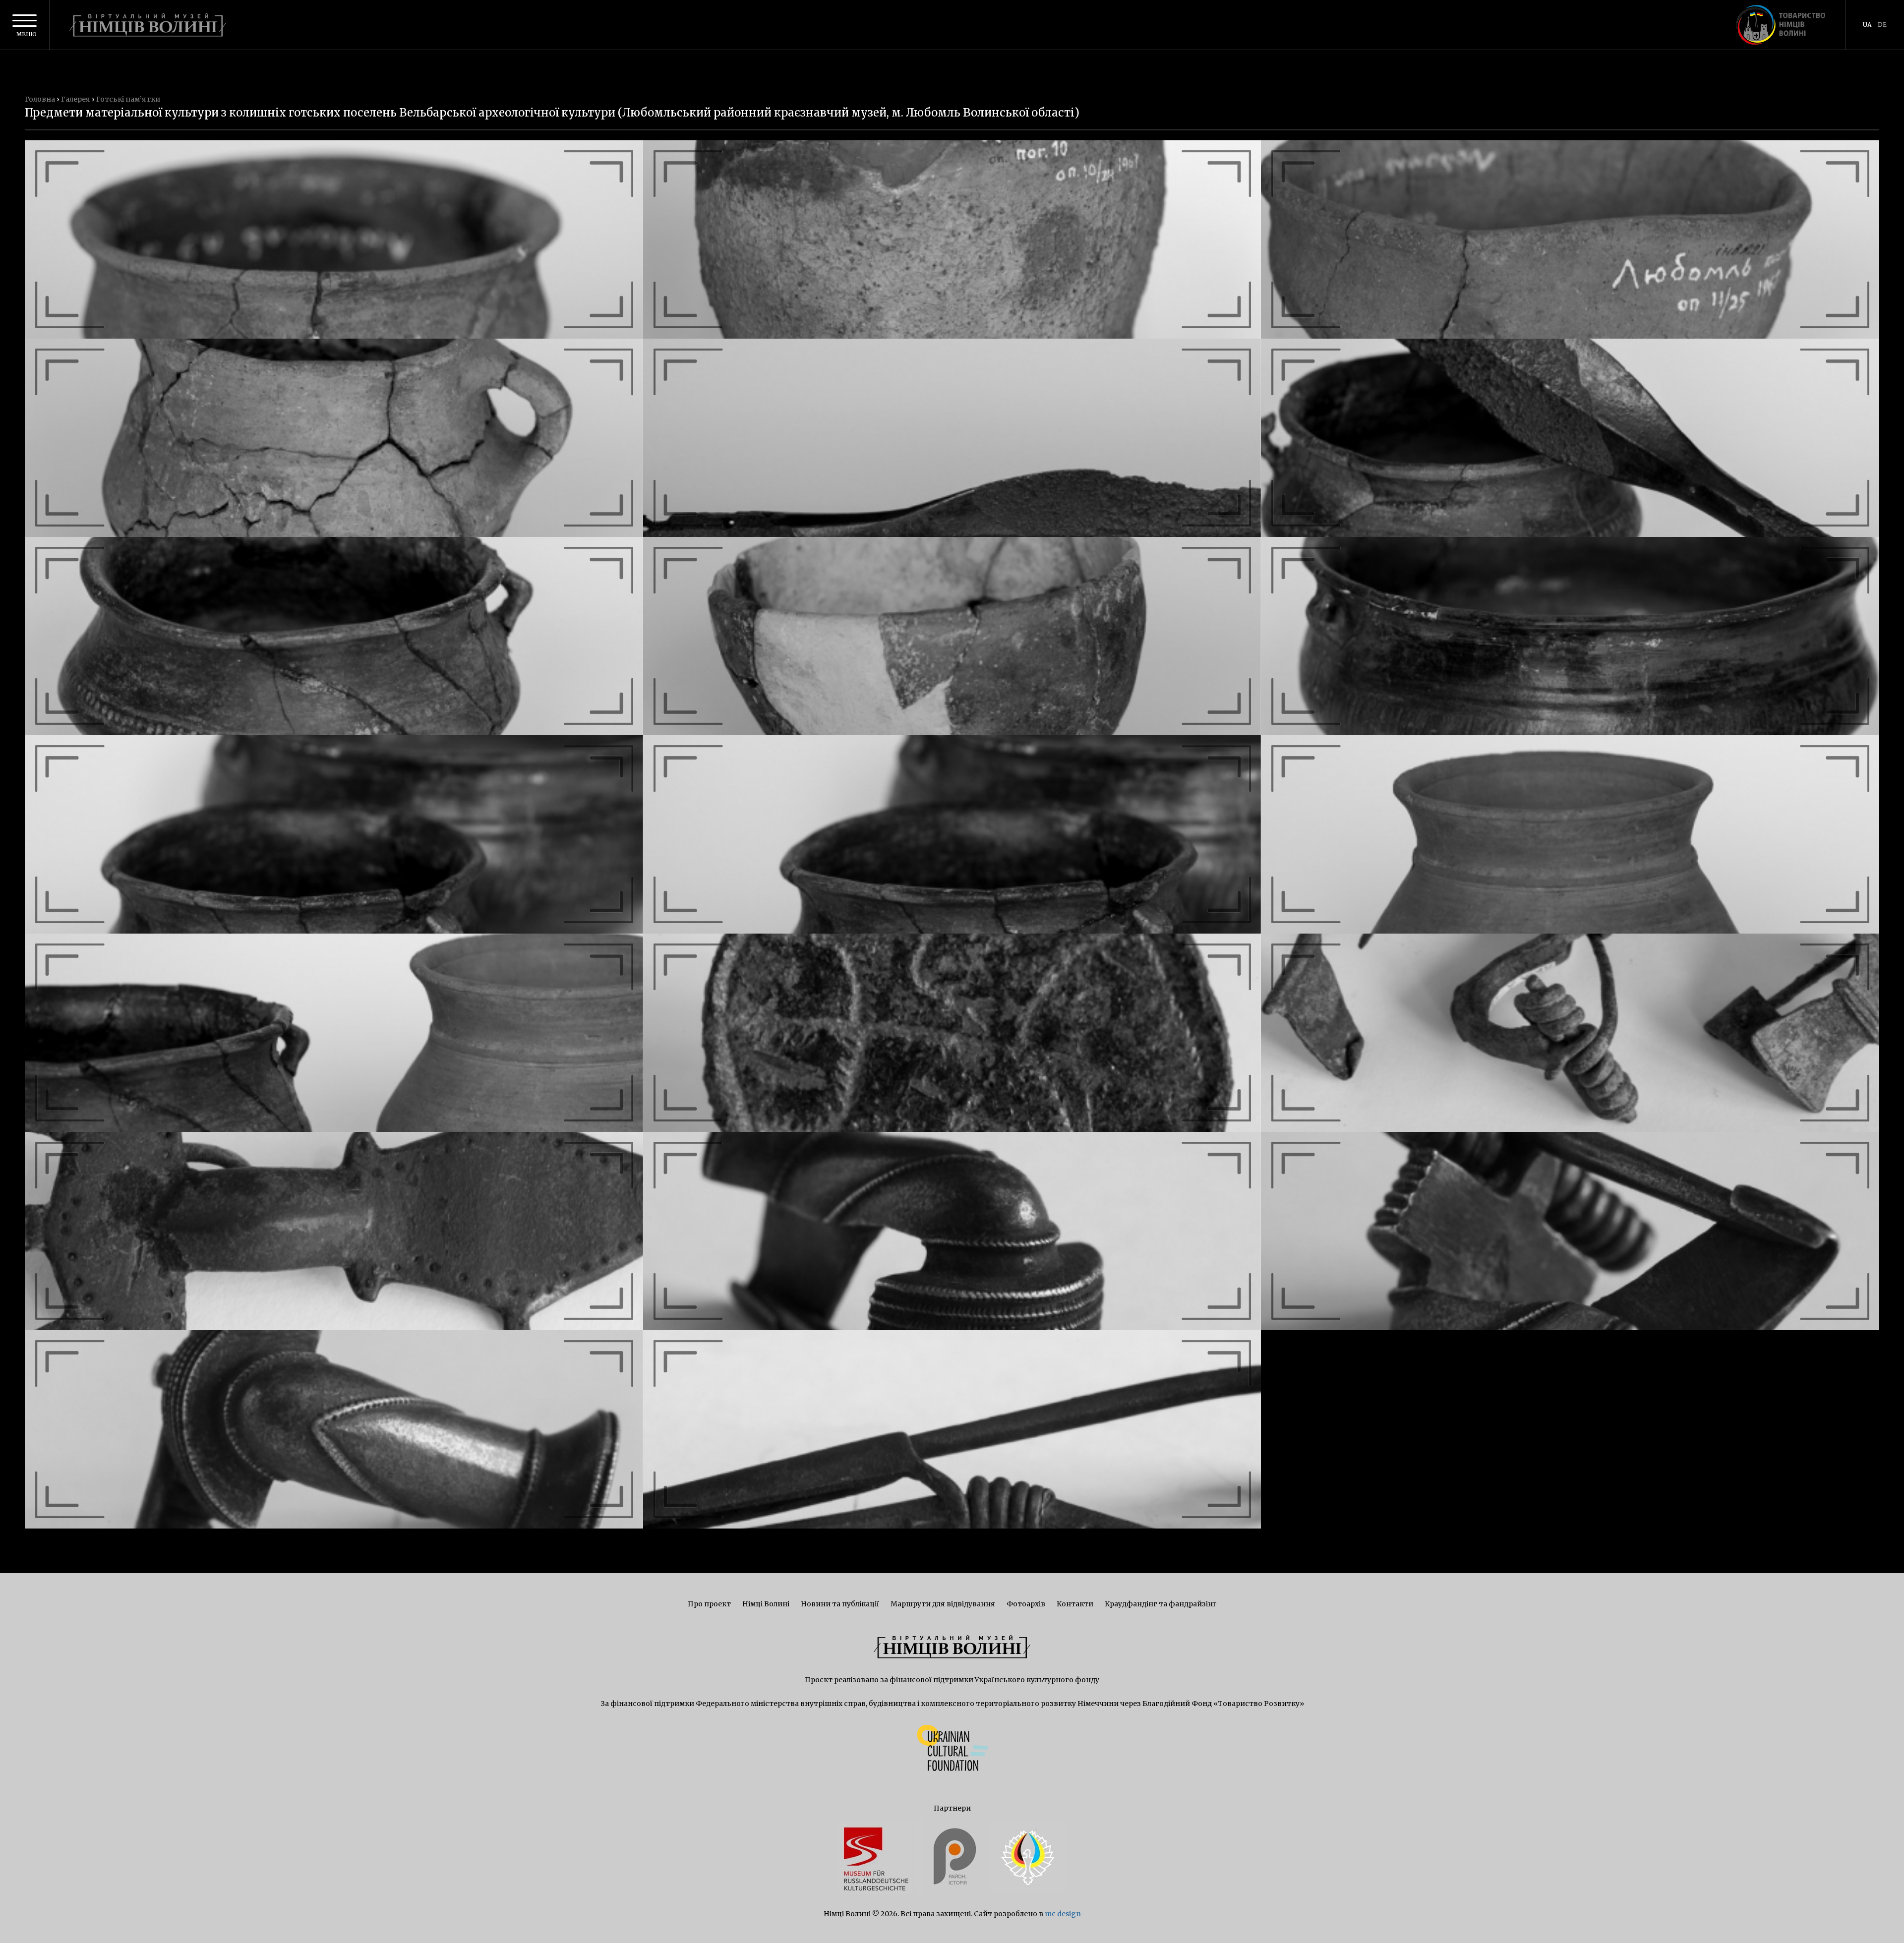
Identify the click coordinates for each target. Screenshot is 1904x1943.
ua (1867, 25)
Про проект (709, 1604)
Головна (40, 99)
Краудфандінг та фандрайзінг (1161, 1604)
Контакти (1075, 1604)
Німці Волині (766, 1604)
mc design (1063, 1914)
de (1882, 25)
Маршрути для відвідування (943, 1604)
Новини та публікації (840, 1604)
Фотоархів (1026, 1604)
